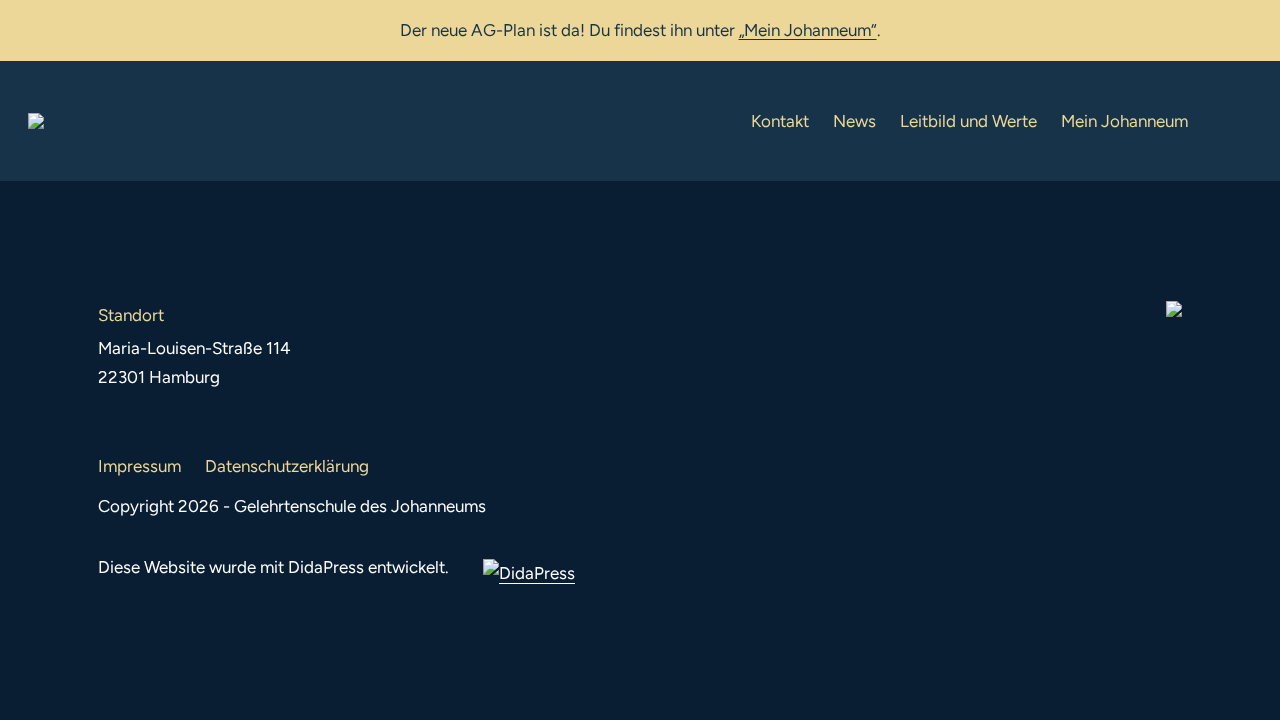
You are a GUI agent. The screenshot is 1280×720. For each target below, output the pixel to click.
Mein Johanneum (1124, 121)
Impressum (139, 466)
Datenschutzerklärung (287, 466)
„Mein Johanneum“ (808, 30)
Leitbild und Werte (968, 121)
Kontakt (780, 121)
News (854, 121)
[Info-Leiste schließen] (1250, 27)
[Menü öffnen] (1236, 121)
